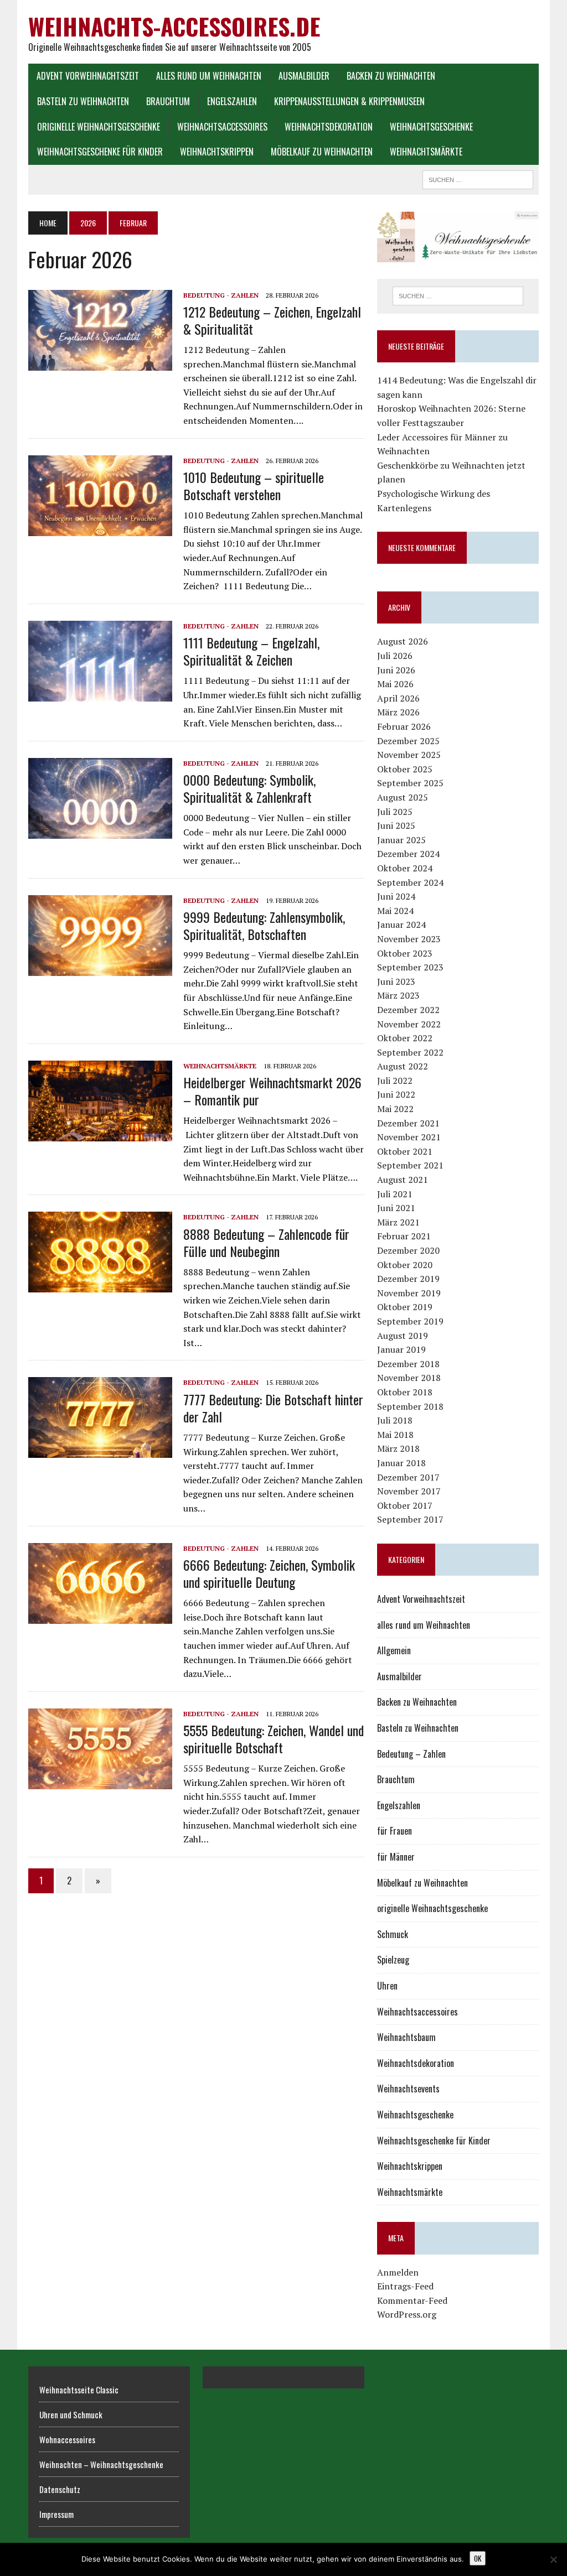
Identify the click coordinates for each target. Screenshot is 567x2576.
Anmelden (398, 2272)
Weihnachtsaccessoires (222, 127)
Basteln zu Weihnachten (83, 101)
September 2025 (410, 783)
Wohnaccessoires (67, 2439)
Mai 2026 (395, 684)
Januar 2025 (401, 840)
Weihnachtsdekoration (329, 127)
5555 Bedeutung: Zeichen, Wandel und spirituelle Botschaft (274, 1739)
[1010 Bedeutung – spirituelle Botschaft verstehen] (100, 528)
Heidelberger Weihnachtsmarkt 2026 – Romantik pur (272, 1091)
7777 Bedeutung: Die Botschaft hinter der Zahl (273, 1408)
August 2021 (403, 1180)
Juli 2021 (395, 1194)
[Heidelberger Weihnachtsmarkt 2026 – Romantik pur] (100, 1134)
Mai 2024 (395, 911)
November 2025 (409, 755)
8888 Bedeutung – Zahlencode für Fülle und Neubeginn (266, 1242)
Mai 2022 (395, 1109)
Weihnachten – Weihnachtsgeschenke (101, 2464)
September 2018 (410, 1406)
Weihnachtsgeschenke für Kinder (100, 152)
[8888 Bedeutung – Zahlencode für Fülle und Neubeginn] (100, 1285)
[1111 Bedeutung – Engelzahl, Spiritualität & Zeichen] (100, 694)
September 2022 (410, 1052)
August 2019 (403, 1336)
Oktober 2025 (405, 769)
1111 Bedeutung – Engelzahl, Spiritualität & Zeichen (251, 651)
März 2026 (398, 712)
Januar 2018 (401, 1463)
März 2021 (398, 1222)
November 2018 (409, 1378)
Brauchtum (168, 101)
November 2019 (409, 1293)
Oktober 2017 (405, 1505)
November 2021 (409, 1137)
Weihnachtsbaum (406, 2037)
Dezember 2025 (408, 741)
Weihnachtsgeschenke (431, 127)
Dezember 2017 (408, 1477)
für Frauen (395, 1831)
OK (478, 2558)
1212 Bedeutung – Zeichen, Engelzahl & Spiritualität (272, 320)
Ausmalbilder (304, 76)
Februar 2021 (404, 1236)
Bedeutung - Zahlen (221, 295)
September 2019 (410, 1321)
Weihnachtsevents (408, 2089)
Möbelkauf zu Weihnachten (322, 152)
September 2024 (410, 882)
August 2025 (403, 797)
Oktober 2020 (405, 1265)
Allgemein (394, 1650)
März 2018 (398, 1448)
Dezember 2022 (408, 1010)
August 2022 (403, 1066)
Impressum (56, 2514)
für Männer (396, 1857)
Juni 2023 (396, 981)
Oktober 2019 (405, 1307)
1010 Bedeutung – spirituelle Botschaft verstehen (254, 485)
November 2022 (409, 1024)
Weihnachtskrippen (217, 152)
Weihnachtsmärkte (426, 152)
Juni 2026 (396, 670)
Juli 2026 (395, 656)
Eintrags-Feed (405, 2286)
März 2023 (398, 995)
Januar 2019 (401, 1349)
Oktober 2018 (405, 1392)
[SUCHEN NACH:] (478, 178)
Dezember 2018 (408, 1364)
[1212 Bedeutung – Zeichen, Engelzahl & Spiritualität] (100, 363)
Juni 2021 (396, 1208)
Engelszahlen (232, 101)
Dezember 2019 (408, 1279)
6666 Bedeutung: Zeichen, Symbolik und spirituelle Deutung (269, 1573)
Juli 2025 (395, 812)
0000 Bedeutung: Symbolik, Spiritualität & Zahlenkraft (249, 788)
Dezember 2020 (408, 1250)
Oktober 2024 (405, 868)
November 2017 (409, 1491)
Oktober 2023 (405, 953)
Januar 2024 (401, 925)
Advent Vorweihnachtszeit (88, 76)
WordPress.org (407, 2314)
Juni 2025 (396, 825)
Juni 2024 (396, 896)
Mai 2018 (395, 1435)
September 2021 (410, 1165)
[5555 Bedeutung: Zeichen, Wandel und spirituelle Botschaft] (100, 1782)
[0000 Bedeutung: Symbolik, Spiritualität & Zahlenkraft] (100, 831)
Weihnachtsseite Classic (79, 2390)
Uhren (387, 1986)
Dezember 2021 (408, 1123)
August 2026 (403, 641)
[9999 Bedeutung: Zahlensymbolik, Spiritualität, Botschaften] (100, 968)
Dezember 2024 (408, 854)
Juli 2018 (395, 1420)
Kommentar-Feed (412, 2300)
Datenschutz (60, 2489)
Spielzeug (393, 1960)
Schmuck (393, 1934)
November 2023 (409, 939)
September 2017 (410, 1519)
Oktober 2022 (405, 1038)
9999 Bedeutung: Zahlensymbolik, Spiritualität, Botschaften (264, 925)
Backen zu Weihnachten (391, 76)
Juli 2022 (395, 1081)
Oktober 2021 (405, 1151)
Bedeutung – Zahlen (411, 1754)
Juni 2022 (396, 1094)
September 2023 (410, 967)
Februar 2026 (404, 726)
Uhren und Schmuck (71, 2414)
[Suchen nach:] (458, 296)
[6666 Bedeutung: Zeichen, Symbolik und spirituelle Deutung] (100, 1616)
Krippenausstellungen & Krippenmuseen (349, 101)
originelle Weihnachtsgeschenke (99, 127)
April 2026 (398, 698)
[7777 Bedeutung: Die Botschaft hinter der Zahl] (100, 1451)
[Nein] (553, 2559)
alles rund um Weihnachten (209, 76)
